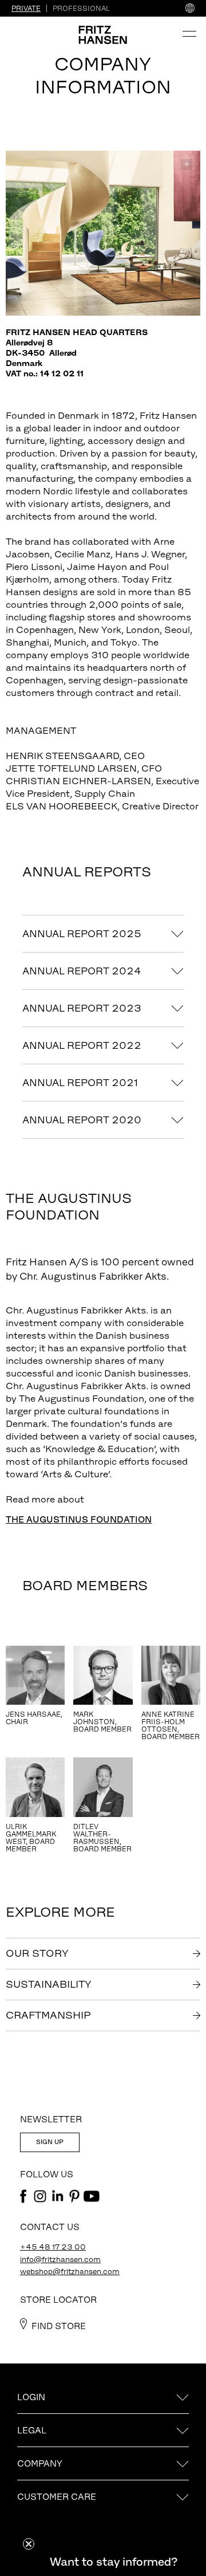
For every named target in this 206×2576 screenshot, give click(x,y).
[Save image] (187, 164)
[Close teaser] (29, 2544)
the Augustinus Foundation (79, 1519)
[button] (113, 2562)
